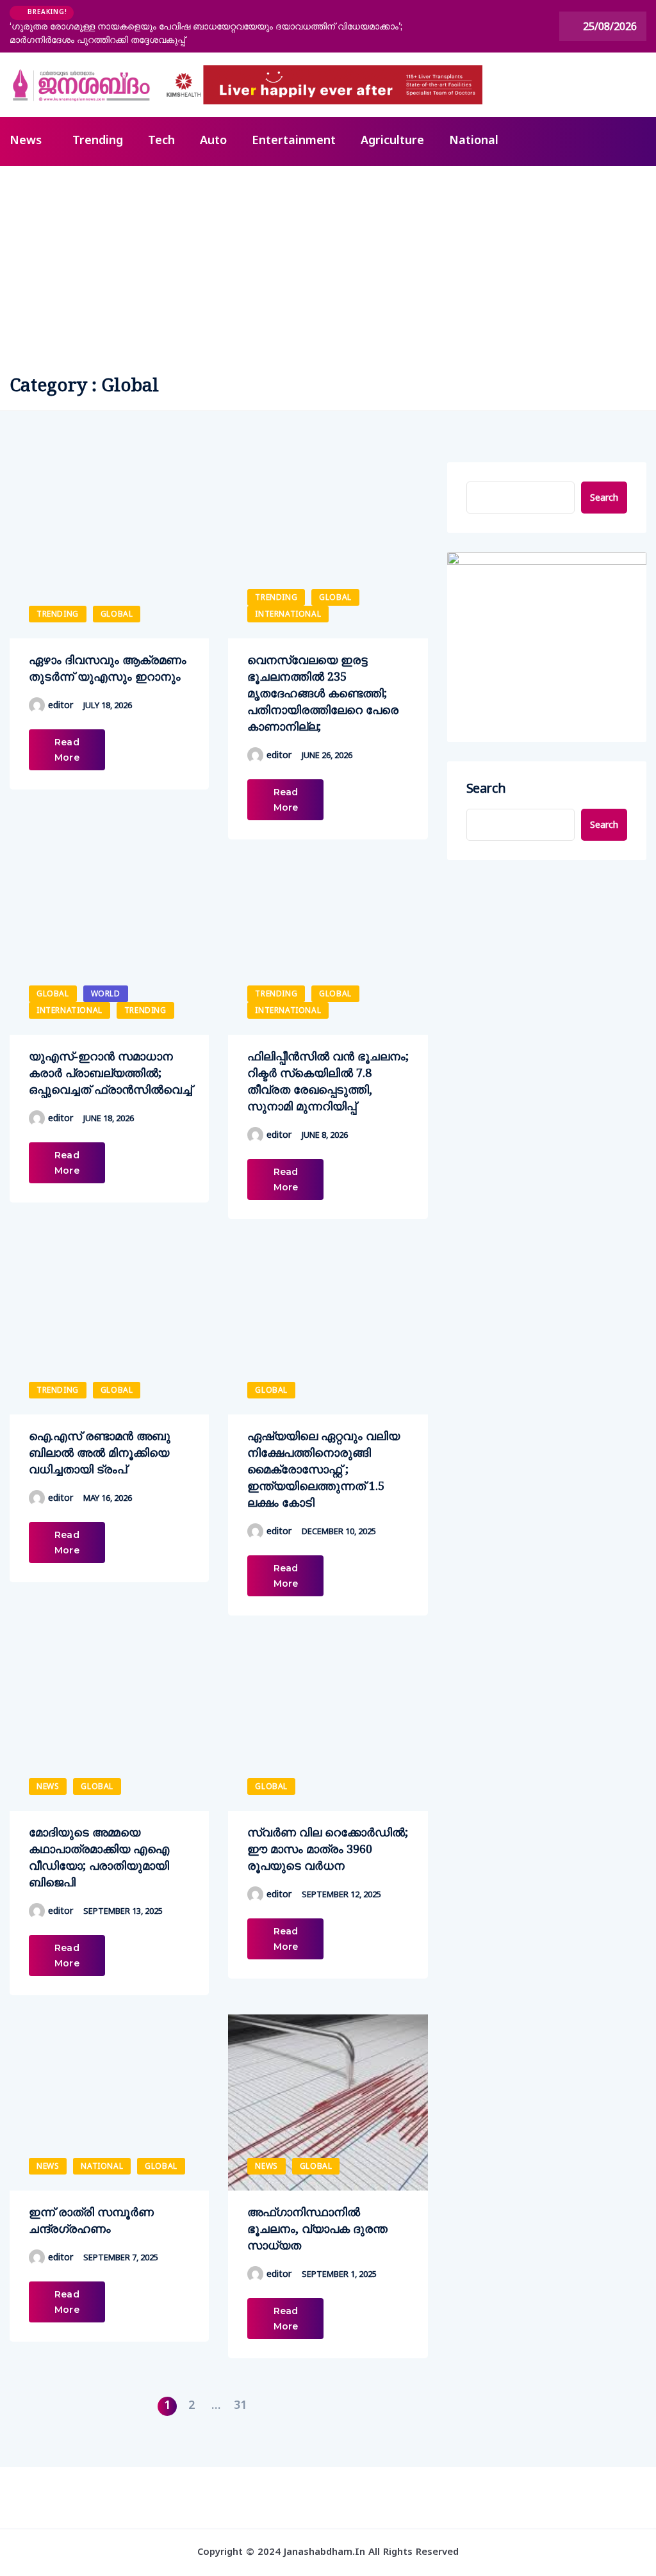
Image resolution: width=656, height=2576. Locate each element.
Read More (67, 750)
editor (61, 705)
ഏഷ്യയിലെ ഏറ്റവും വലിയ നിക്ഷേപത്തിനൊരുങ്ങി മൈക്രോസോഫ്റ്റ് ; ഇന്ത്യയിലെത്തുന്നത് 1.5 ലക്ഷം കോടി (324, 1469)
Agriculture (392, 141)
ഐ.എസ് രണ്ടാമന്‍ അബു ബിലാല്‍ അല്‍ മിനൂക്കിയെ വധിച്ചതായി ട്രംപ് (100, 1452)
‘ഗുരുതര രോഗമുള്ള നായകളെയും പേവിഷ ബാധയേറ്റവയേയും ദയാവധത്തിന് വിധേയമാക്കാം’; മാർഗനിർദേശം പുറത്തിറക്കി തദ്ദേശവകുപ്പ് (206, 33)
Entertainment (294, 141)
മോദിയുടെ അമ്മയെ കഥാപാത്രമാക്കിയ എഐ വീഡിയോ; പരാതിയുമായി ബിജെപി (99, 1857)
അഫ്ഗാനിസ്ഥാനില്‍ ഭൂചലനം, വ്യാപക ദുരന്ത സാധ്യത (317, 2228)
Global (117, 614)
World (106, 993)
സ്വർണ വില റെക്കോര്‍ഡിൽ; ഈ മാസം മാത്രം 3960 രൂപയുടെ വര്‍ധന (328, 1849)
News (26, 141)
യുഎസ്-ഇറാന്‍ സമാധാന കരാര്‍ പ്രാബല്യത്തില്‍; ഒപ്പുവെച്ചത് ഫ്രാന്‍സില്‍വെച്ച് (111, 1073)
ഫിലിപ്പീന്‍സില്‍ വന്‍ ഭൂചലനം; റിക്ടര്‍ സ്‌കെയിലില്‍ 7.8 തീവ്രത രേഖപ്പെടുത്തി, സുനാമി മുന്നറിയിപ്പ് (328, 1081)
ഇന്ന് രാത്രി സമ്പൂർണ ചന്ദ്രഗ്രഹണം (91, 2220)
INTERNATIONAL (288, 614)
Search (604, 497)
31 (240, 2406)
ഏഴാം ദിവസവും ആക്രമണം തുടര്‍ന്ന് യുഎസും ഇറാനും (108, 668)
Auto (213, 141)
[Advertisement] (328, 262)
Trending (98, 141)
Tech (161, 141)
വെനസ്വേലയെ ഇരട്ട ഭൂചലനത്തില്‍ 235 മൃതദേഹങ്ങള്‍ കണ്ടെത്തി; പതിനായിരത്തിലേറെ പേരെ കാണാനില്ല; (323, 693)
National (474, 141)
